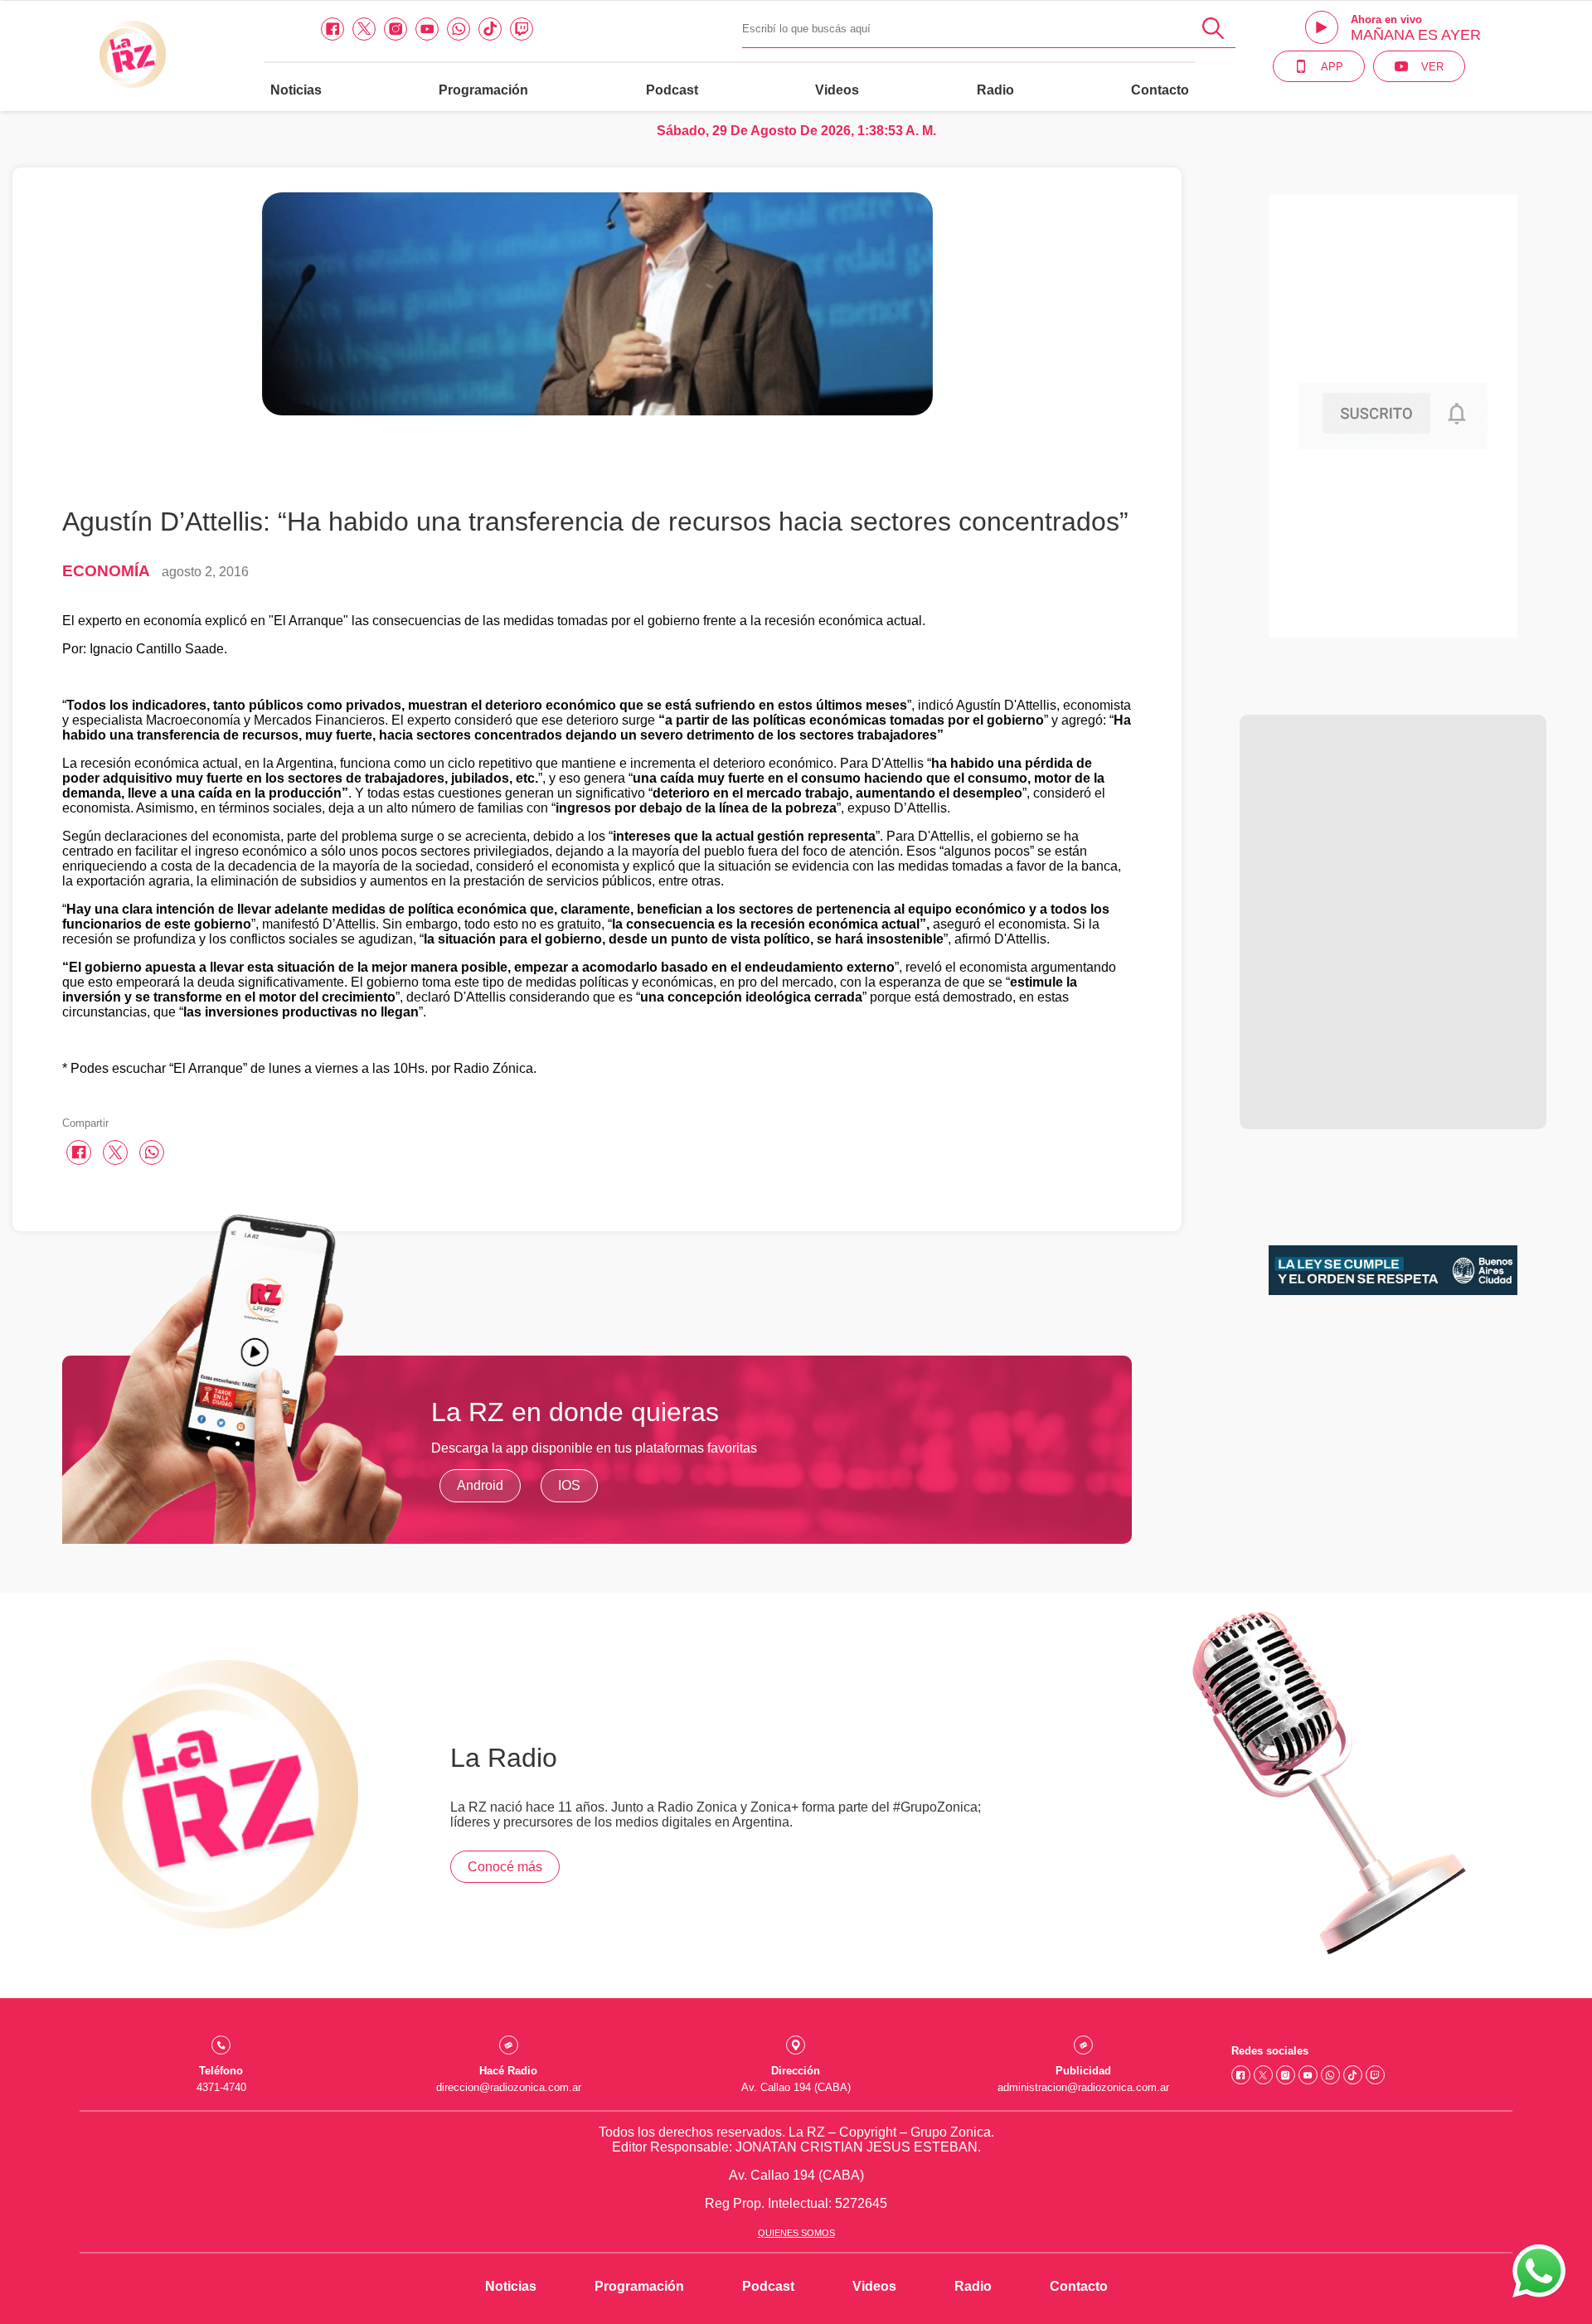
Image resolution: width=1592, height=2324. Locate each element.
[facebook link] (332, 29)
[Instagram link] (396, 29)
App (1332, 67)
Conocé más (505, 1867)
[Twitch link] (522, 29)
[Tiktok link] (490, 29)
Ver (1432, 67)
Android (480, 1485)
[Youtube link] (427, 29)
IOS (569, 1485)
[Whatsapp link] (459, 29)
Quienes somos (796, 2233)
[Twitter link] (364, 29)
